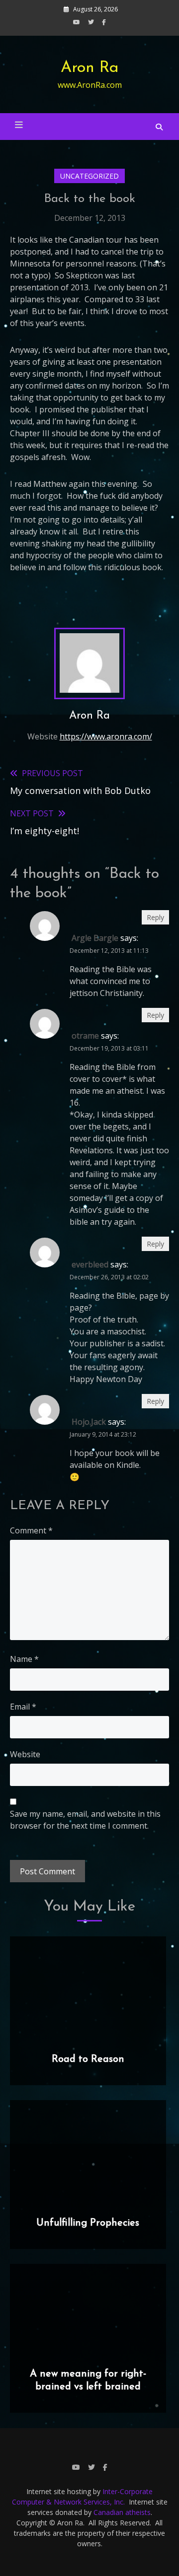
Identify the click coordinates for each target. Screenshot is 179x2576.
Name (24, 1659)
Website (25, 1754)
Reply (155, 917)
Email (23, 1707)
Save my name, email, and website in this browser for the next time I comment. (85, 1820)
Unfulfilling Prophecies (88, 2223)
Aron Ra (90, 68)
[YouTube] (77, 22)
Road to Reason (88, 2059)
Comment (31, 1530)
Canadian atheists (122, 2512)
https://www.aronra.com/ (106, 736)
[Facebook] (104, 22)
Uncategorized (89, 176)
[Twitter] (91, 22)
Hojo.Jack (89, 1422)
